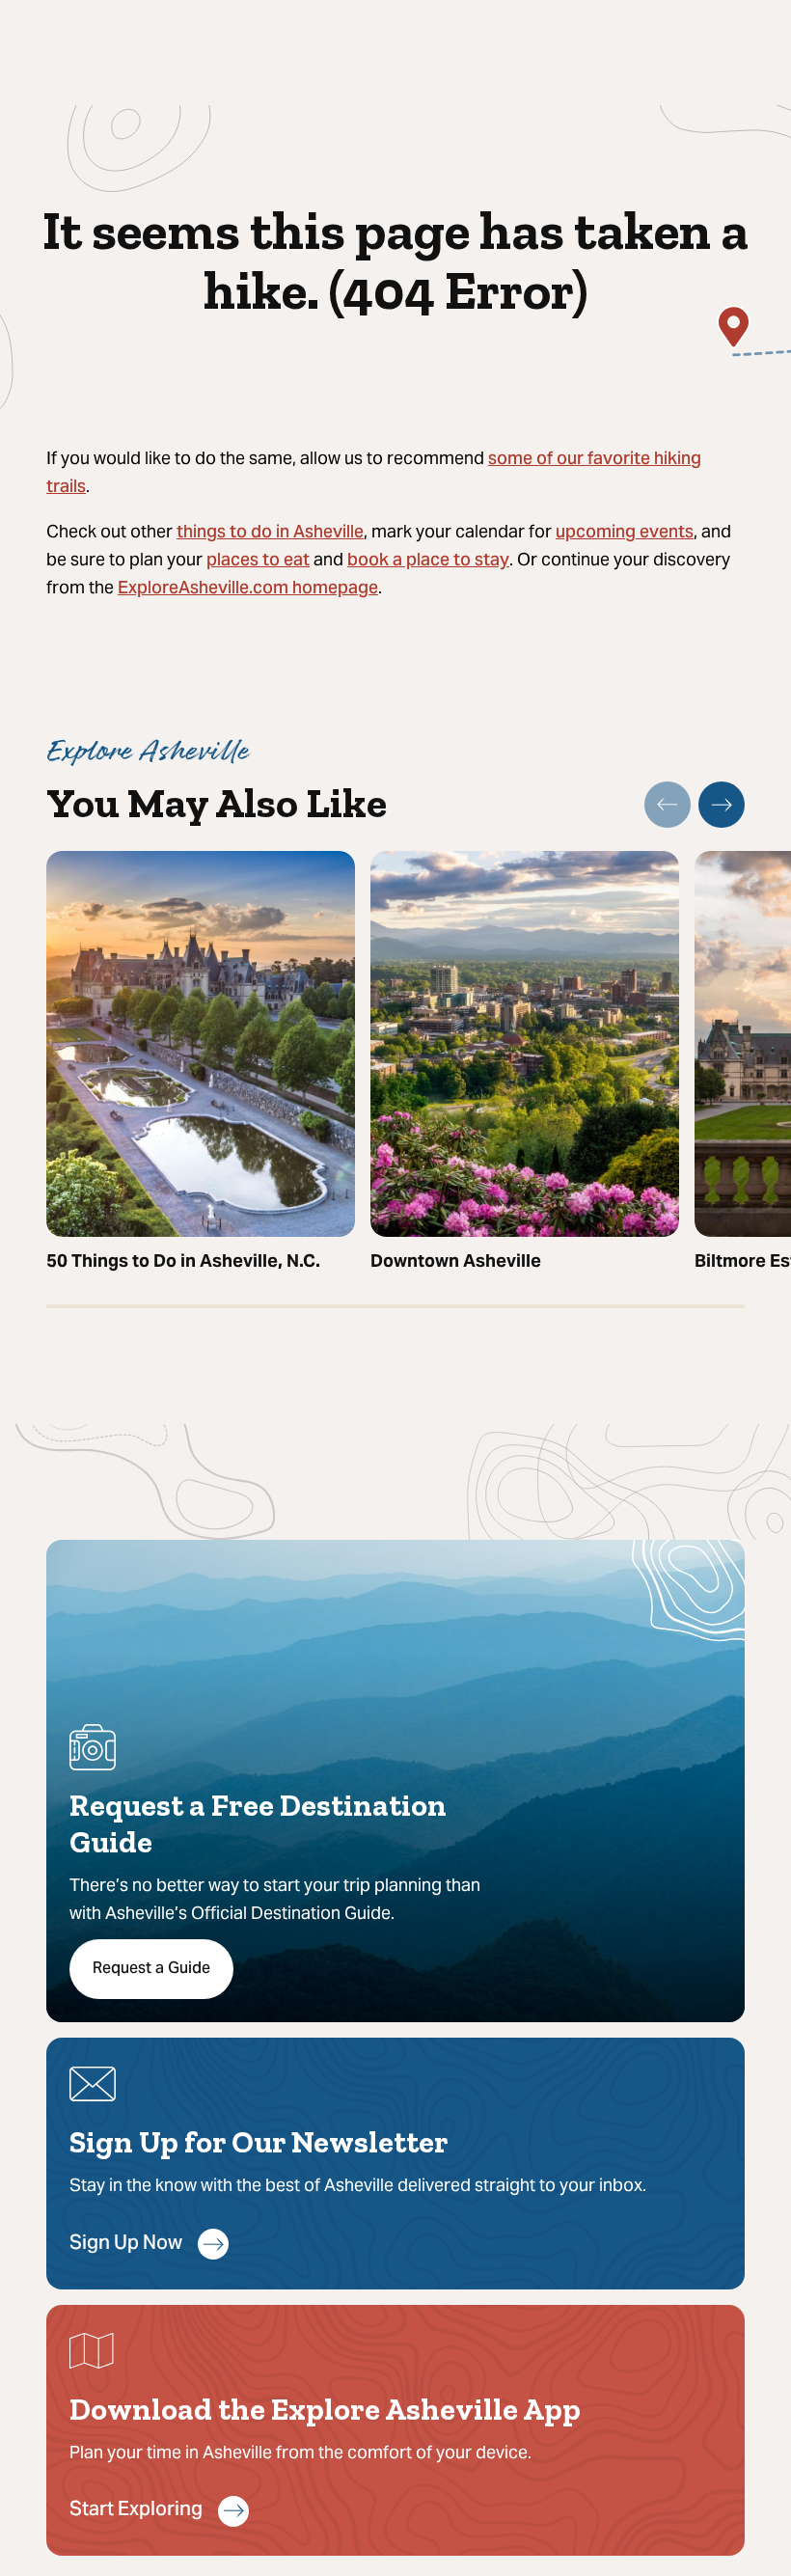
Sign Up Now (126, 2245)
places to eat (258, 561)
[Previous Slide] (668, 805)
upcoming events (625, 533)
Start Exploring (136, 2511)
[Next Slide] (722, 805)
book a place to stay (428, 561)
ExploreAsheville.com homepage (248, 589)
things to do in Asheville (270, 533)
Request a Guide (151, 1969)
